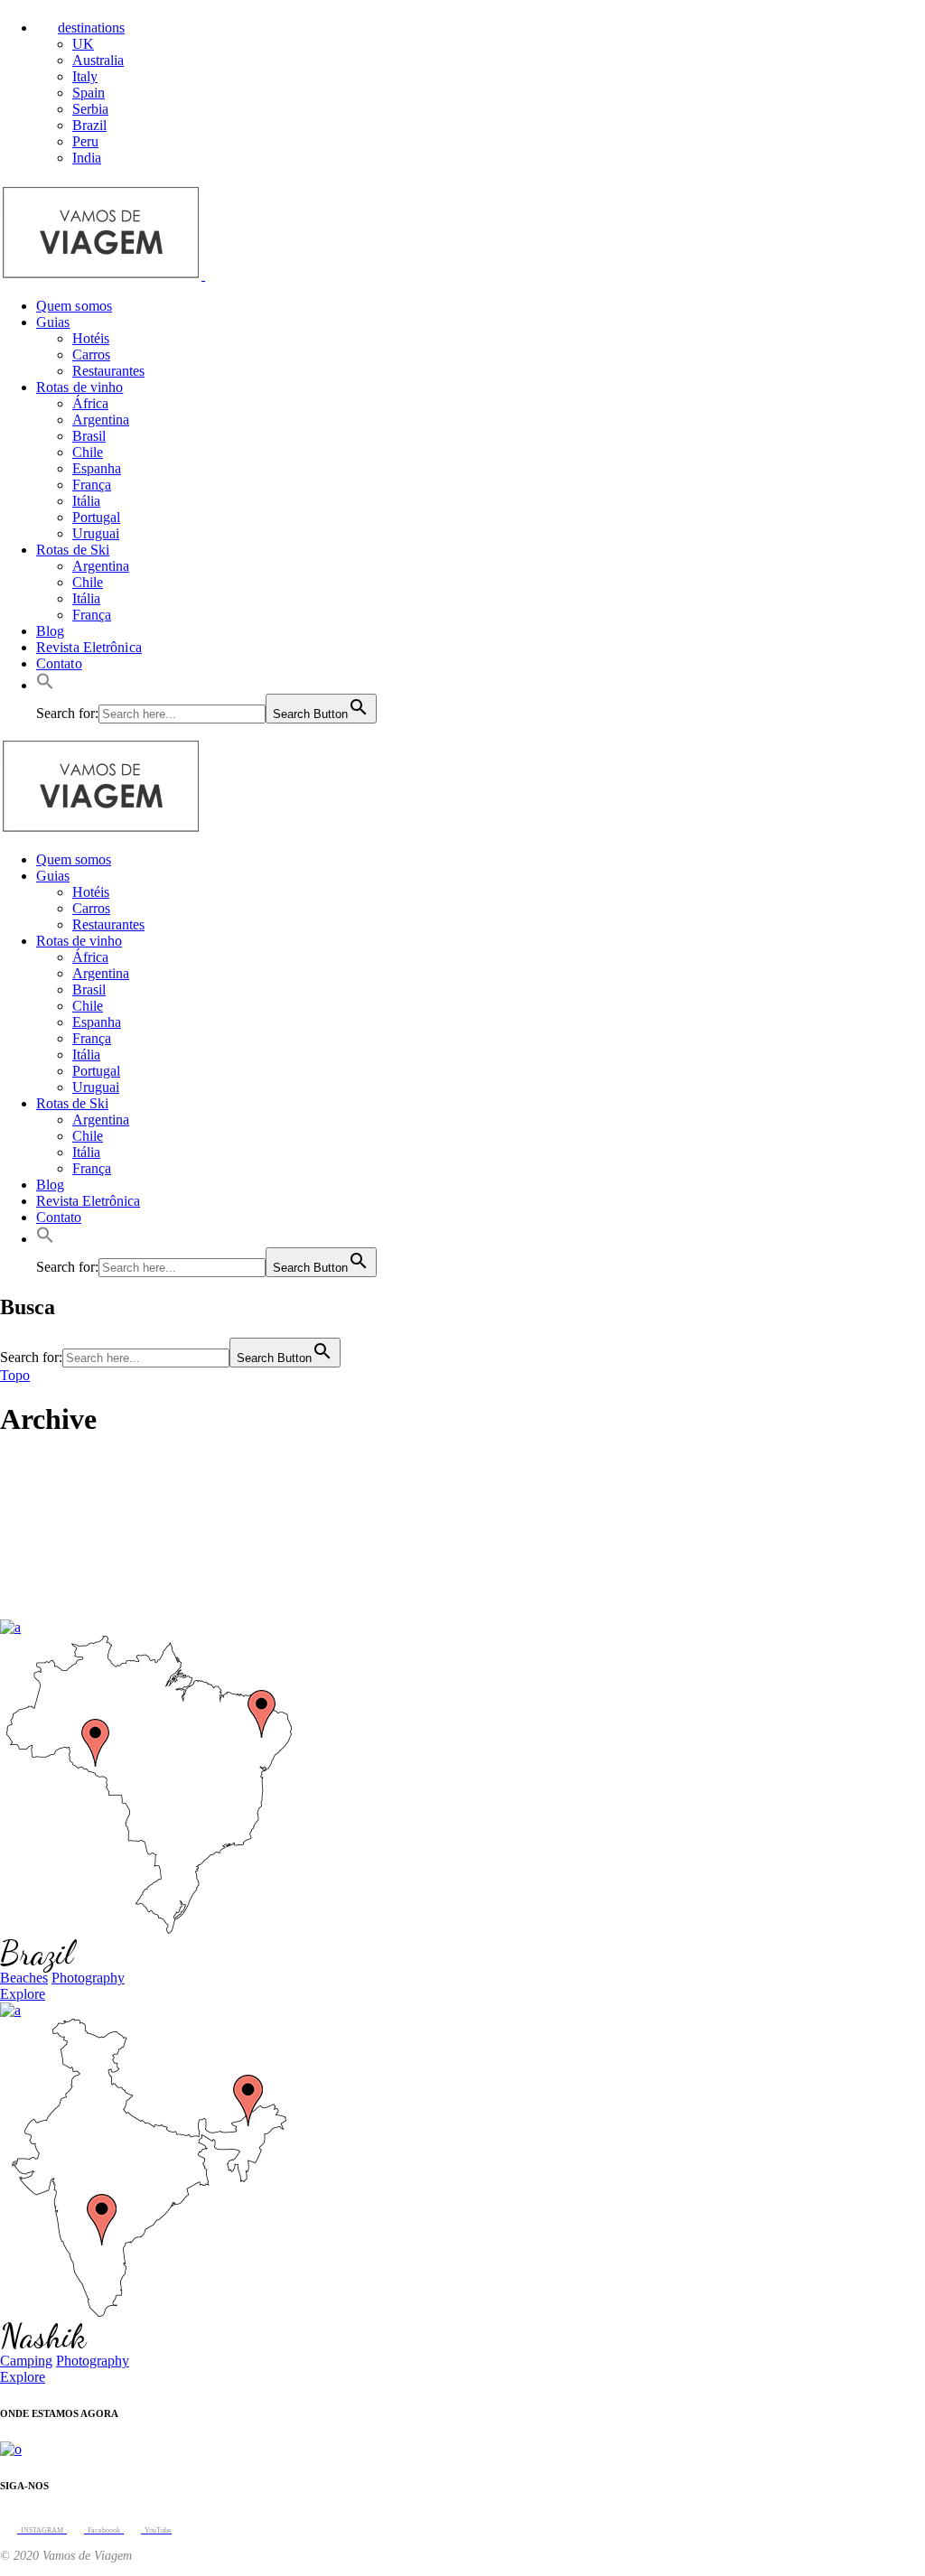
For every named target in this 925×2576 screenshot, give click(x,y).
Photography (88, 1978)
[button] (45, 685)
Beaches (24, 1978)
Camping (26, 2361)
